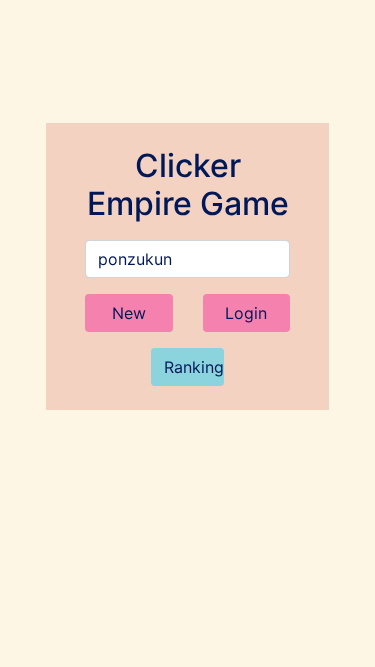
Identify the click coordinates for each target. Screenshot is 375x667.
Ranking (193, 367)
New (129, 313)
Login (246, 313)
